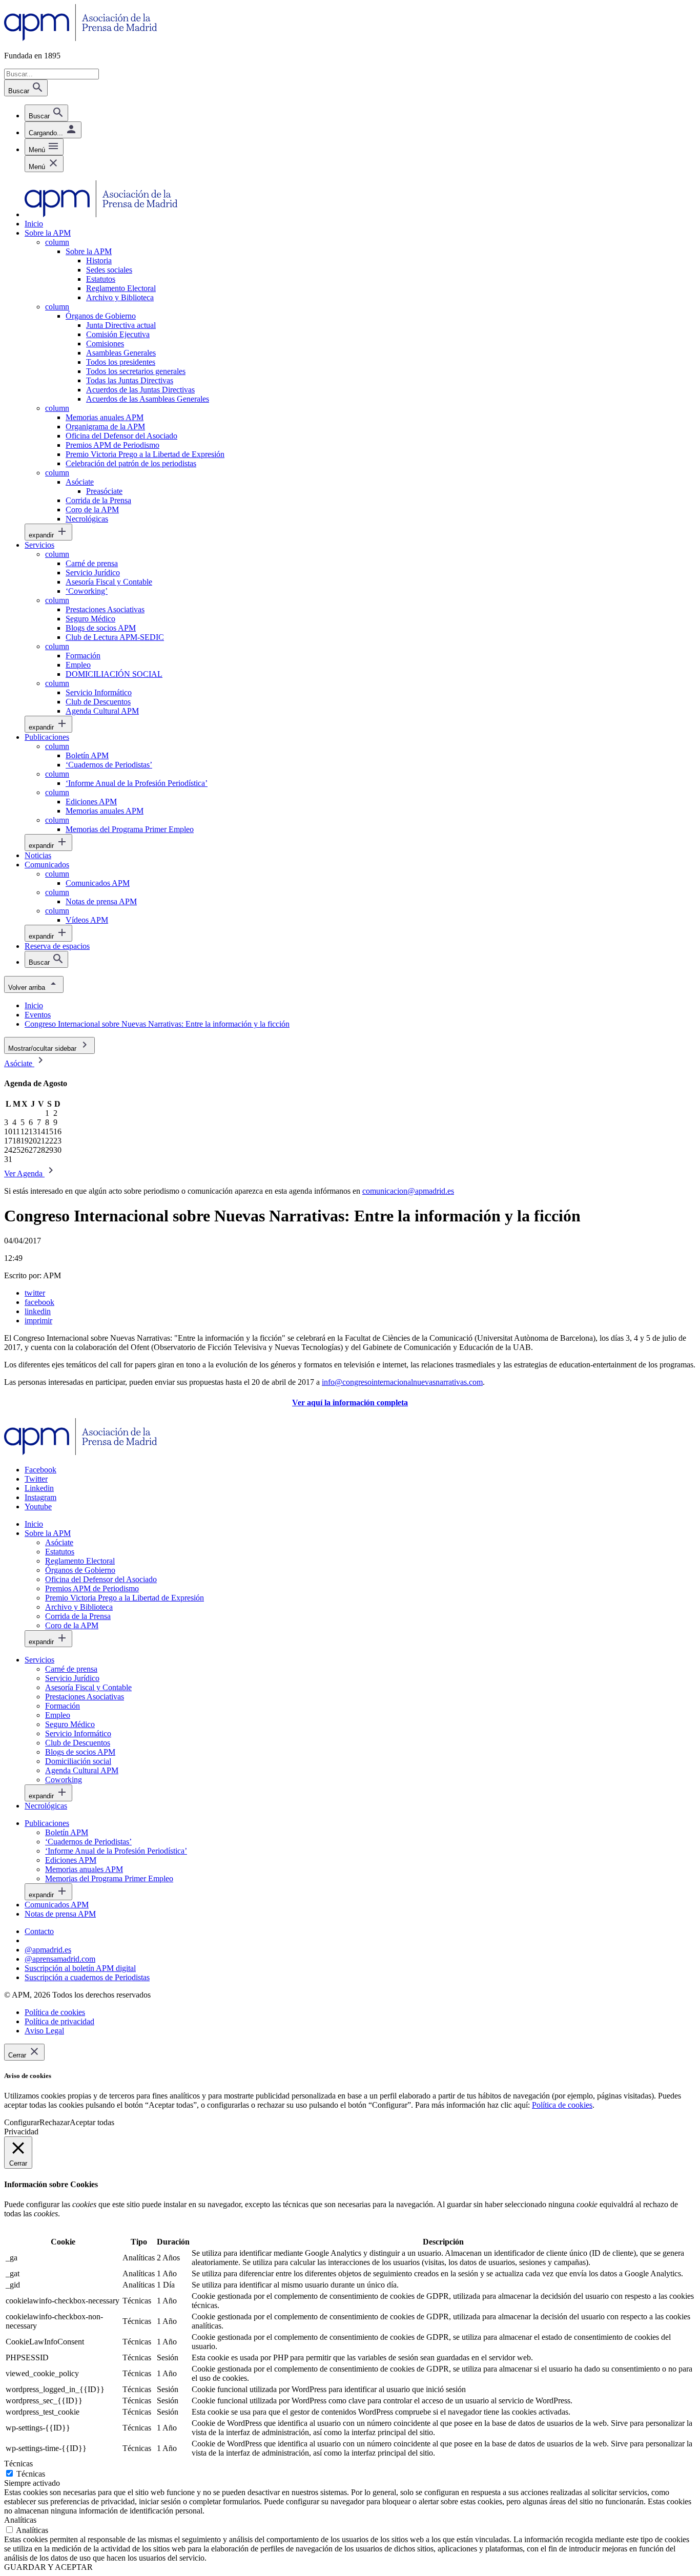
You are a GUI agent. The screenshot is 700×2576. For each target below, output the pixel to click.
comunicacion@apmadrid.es (408, 1191)
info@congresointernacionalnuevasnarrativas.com (402, 1382)
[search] (46, 113)
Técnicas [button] (18, 2464)
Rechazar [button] (55, 2122)
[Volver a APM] (81, 38)
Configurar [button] (22, 2122)
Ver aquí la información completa (350, 1403)
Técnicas (31, 2474)
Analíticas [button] (20, 2520)
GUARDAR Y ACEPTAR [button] (48, 2567)
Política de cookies (562, 2105)
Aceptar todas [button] (92, 2122)
